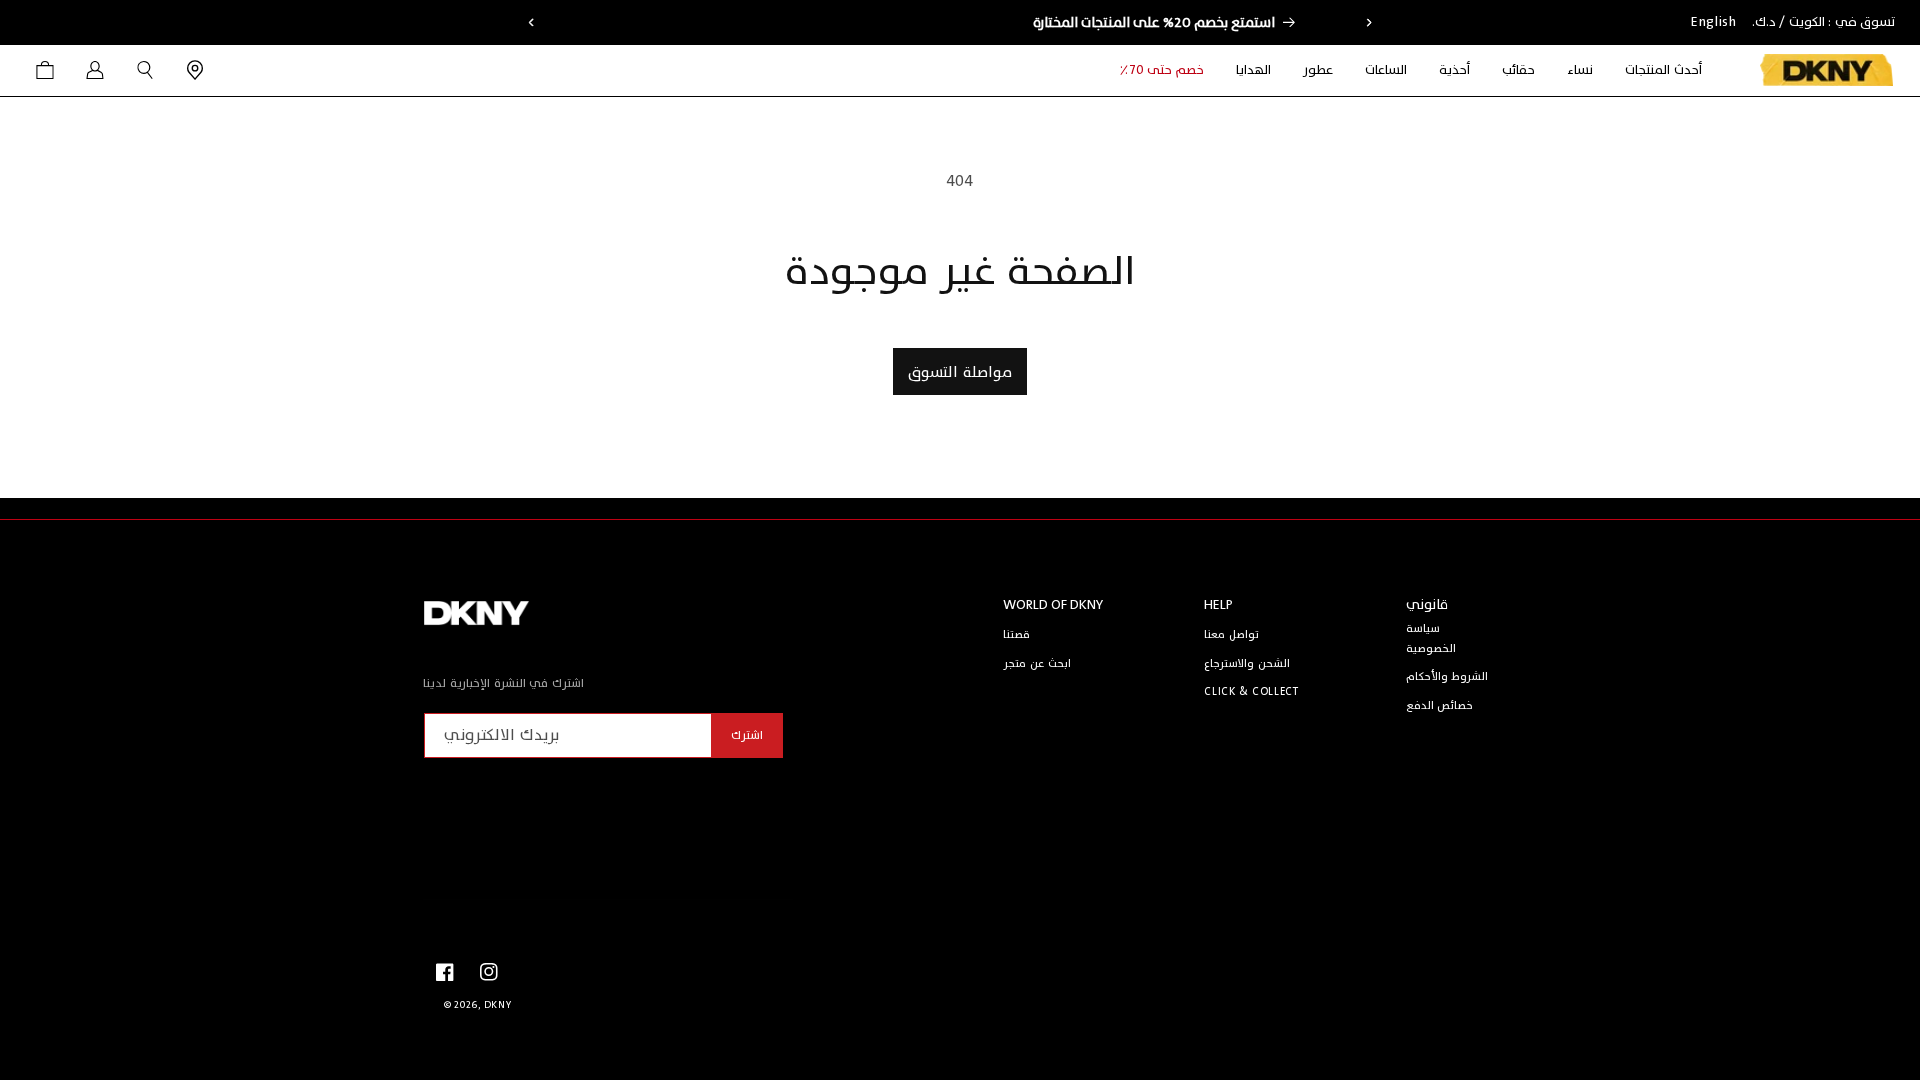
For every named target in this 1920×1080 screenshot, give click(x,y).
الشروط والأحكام (1447, 676)
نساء (1580, 70)
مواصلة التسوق (960, 372)
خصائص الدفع (1440, 705)
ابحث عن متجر (1036, 663)
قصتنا (1016, 634)
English (1713, 22)
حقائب (1518, 70)
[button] (1580, 70)
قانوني (1427, 604)
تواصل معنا (1231, 634)
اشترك (747, 735)
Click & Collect (1251, 691)
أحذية (1454, 70)
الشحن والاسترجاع (1247, 663)
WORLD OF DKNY (1053, 604)
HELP (1218, 604)
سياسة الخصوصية (1431, 638)
